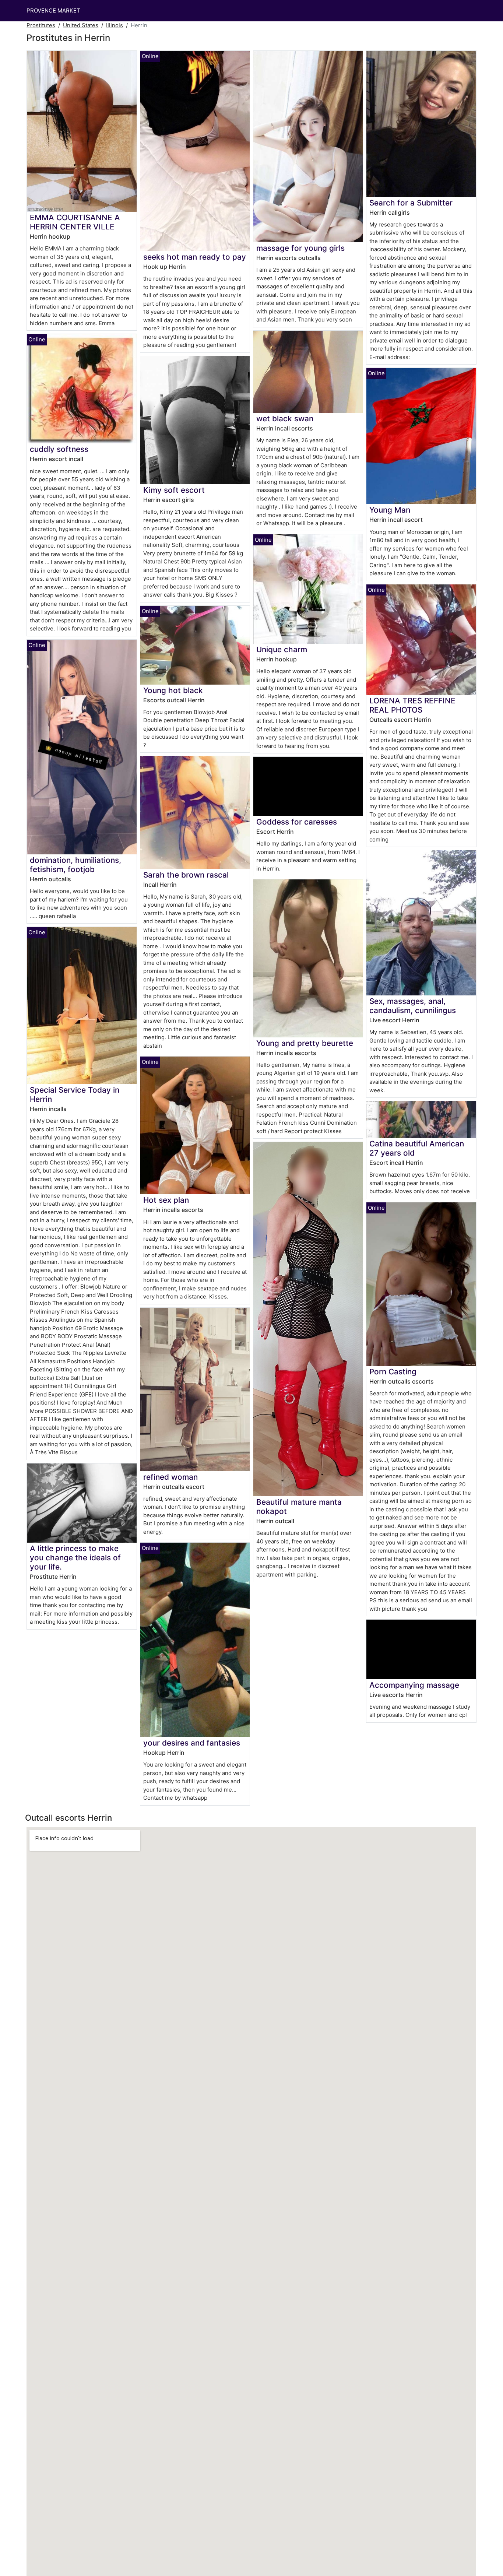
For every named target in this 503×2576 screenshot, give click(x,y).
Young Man (390, 510)
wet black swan (285, 419)
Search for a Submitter (411, 203)
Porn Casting (393, 1372)
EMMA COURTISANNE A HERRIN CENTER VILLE (75, 222)
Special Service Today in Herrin (75, 1094)
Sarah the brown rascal (186, 875)
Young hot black (173, 690)
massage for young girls (300, 248)
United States (81, 25)
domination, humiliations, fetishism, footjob (75, 865)
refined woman (170, 1477)
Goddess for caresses (297, 822)
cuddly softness (59, 449)
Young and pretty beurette (305, 1043)
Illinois (115, 25)
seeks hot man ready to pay (195, 257)
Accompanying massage (414, 1685)
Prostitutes (41, 25)
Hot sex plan (166, 1200)
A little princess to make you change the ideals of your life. (75, 1558)
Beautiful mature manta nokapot (299, 1507)
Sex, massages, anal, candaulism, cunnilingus (413, 1006)
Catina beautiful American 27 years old (417, 1148)
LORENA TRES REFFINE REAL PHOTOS (412, 705)
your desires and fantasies (192, 1743)
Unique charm (282, 649)
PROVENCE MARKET (53, 10)
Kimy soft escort (174, 490)
